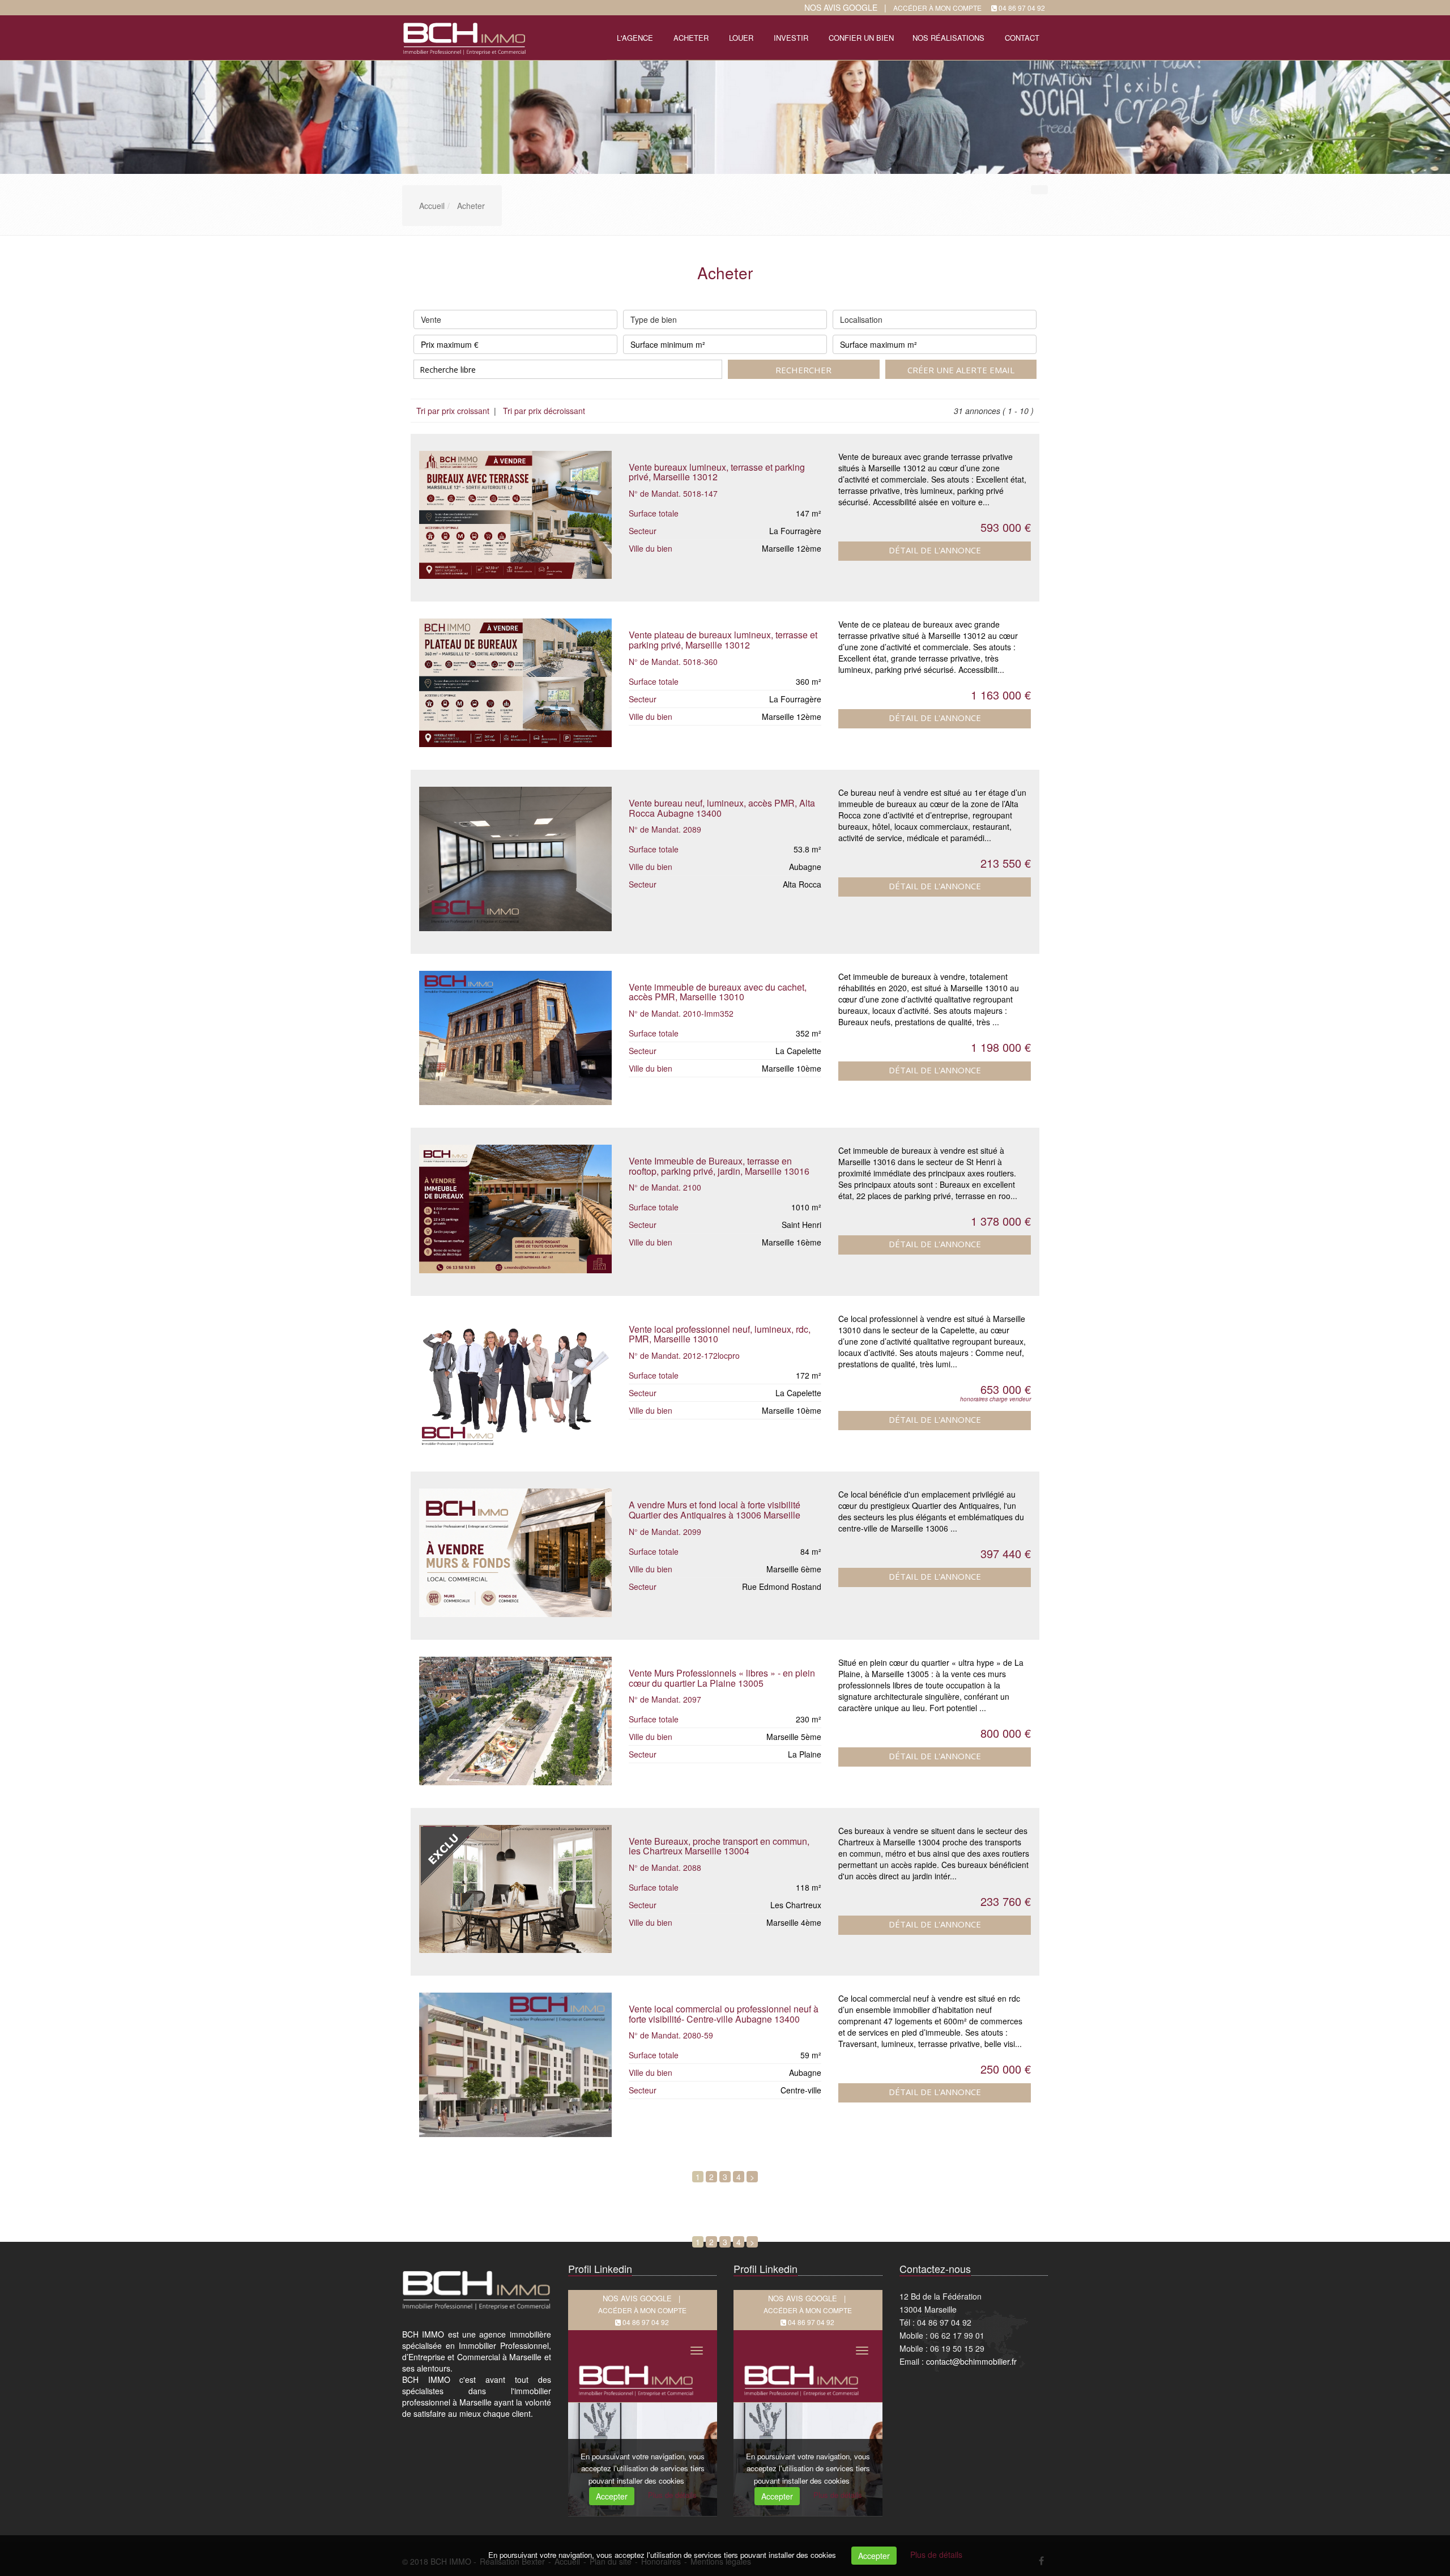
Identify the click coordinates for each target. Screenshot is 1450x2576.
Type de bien (654, 319)
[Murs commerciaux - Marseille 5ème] (515, 1721)
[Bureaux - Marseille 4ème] (515, 1889)
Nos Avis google (841, 7)
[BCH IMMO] (463, 37)
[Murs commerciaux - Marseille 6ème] (515, 1553)
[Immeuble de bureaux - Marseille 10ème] (515, 1038)
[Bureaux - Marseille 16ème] (515, 1209)
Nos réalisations (948, 38)
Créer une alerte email (961, 370)
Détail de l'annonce (935, 550)
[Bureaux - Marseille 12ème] (515, 515)
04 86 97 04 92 (1022, 8)
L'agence (635, 38)
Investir (791, 38)
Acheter (691, 38)
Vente (431, 319)
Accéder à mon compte (937, 8)
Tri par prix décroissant (543, 411)
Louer (741, 38)
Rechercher (803, 370)
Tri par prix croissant (454, 411)
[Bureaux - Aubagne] (515, 859)
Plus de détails (936, 2554)
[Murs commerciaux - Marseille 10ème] (515, 1381)
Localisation (861, 319)
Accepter (874, 2556)
